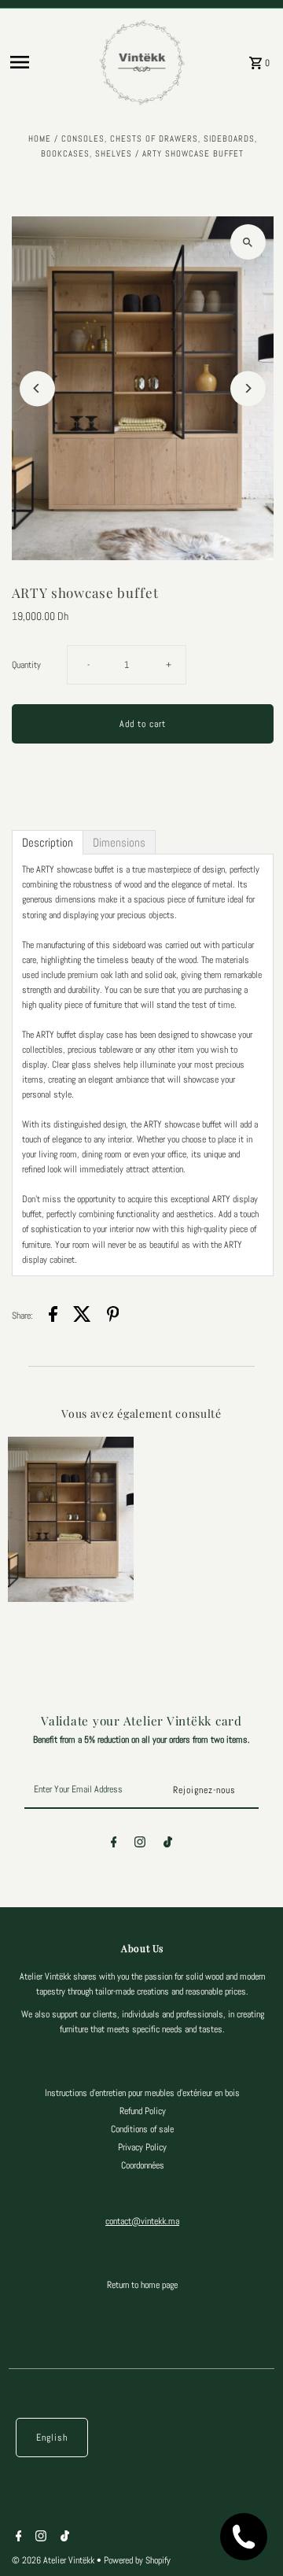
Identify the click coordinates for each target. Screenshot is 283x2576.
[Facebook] (114, 1844)
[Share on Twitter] (82, 1316)
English (52, 2438)
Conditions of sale (142, 2129)
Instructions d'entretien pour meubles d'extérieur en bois (142, 2093)
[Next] (248, 388)
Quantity (26, 665)
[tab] (48, 842)
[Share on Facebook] (53, 1316)
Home (40, 138)
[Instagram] (140, 1844)
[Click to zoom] (248, 242)
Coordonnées (143, 2165)
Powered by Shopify (137, 2560)
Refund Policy (143, 2111)
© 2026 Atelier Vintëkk (54, 2560)
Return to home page (142, 2285)
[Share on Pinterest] (113, 1316)
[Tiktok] (168, 1844)
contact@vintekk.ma (142, 2221)
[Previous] (37, 388)
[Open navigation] (49, 62)
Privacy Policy (142, 2147)
